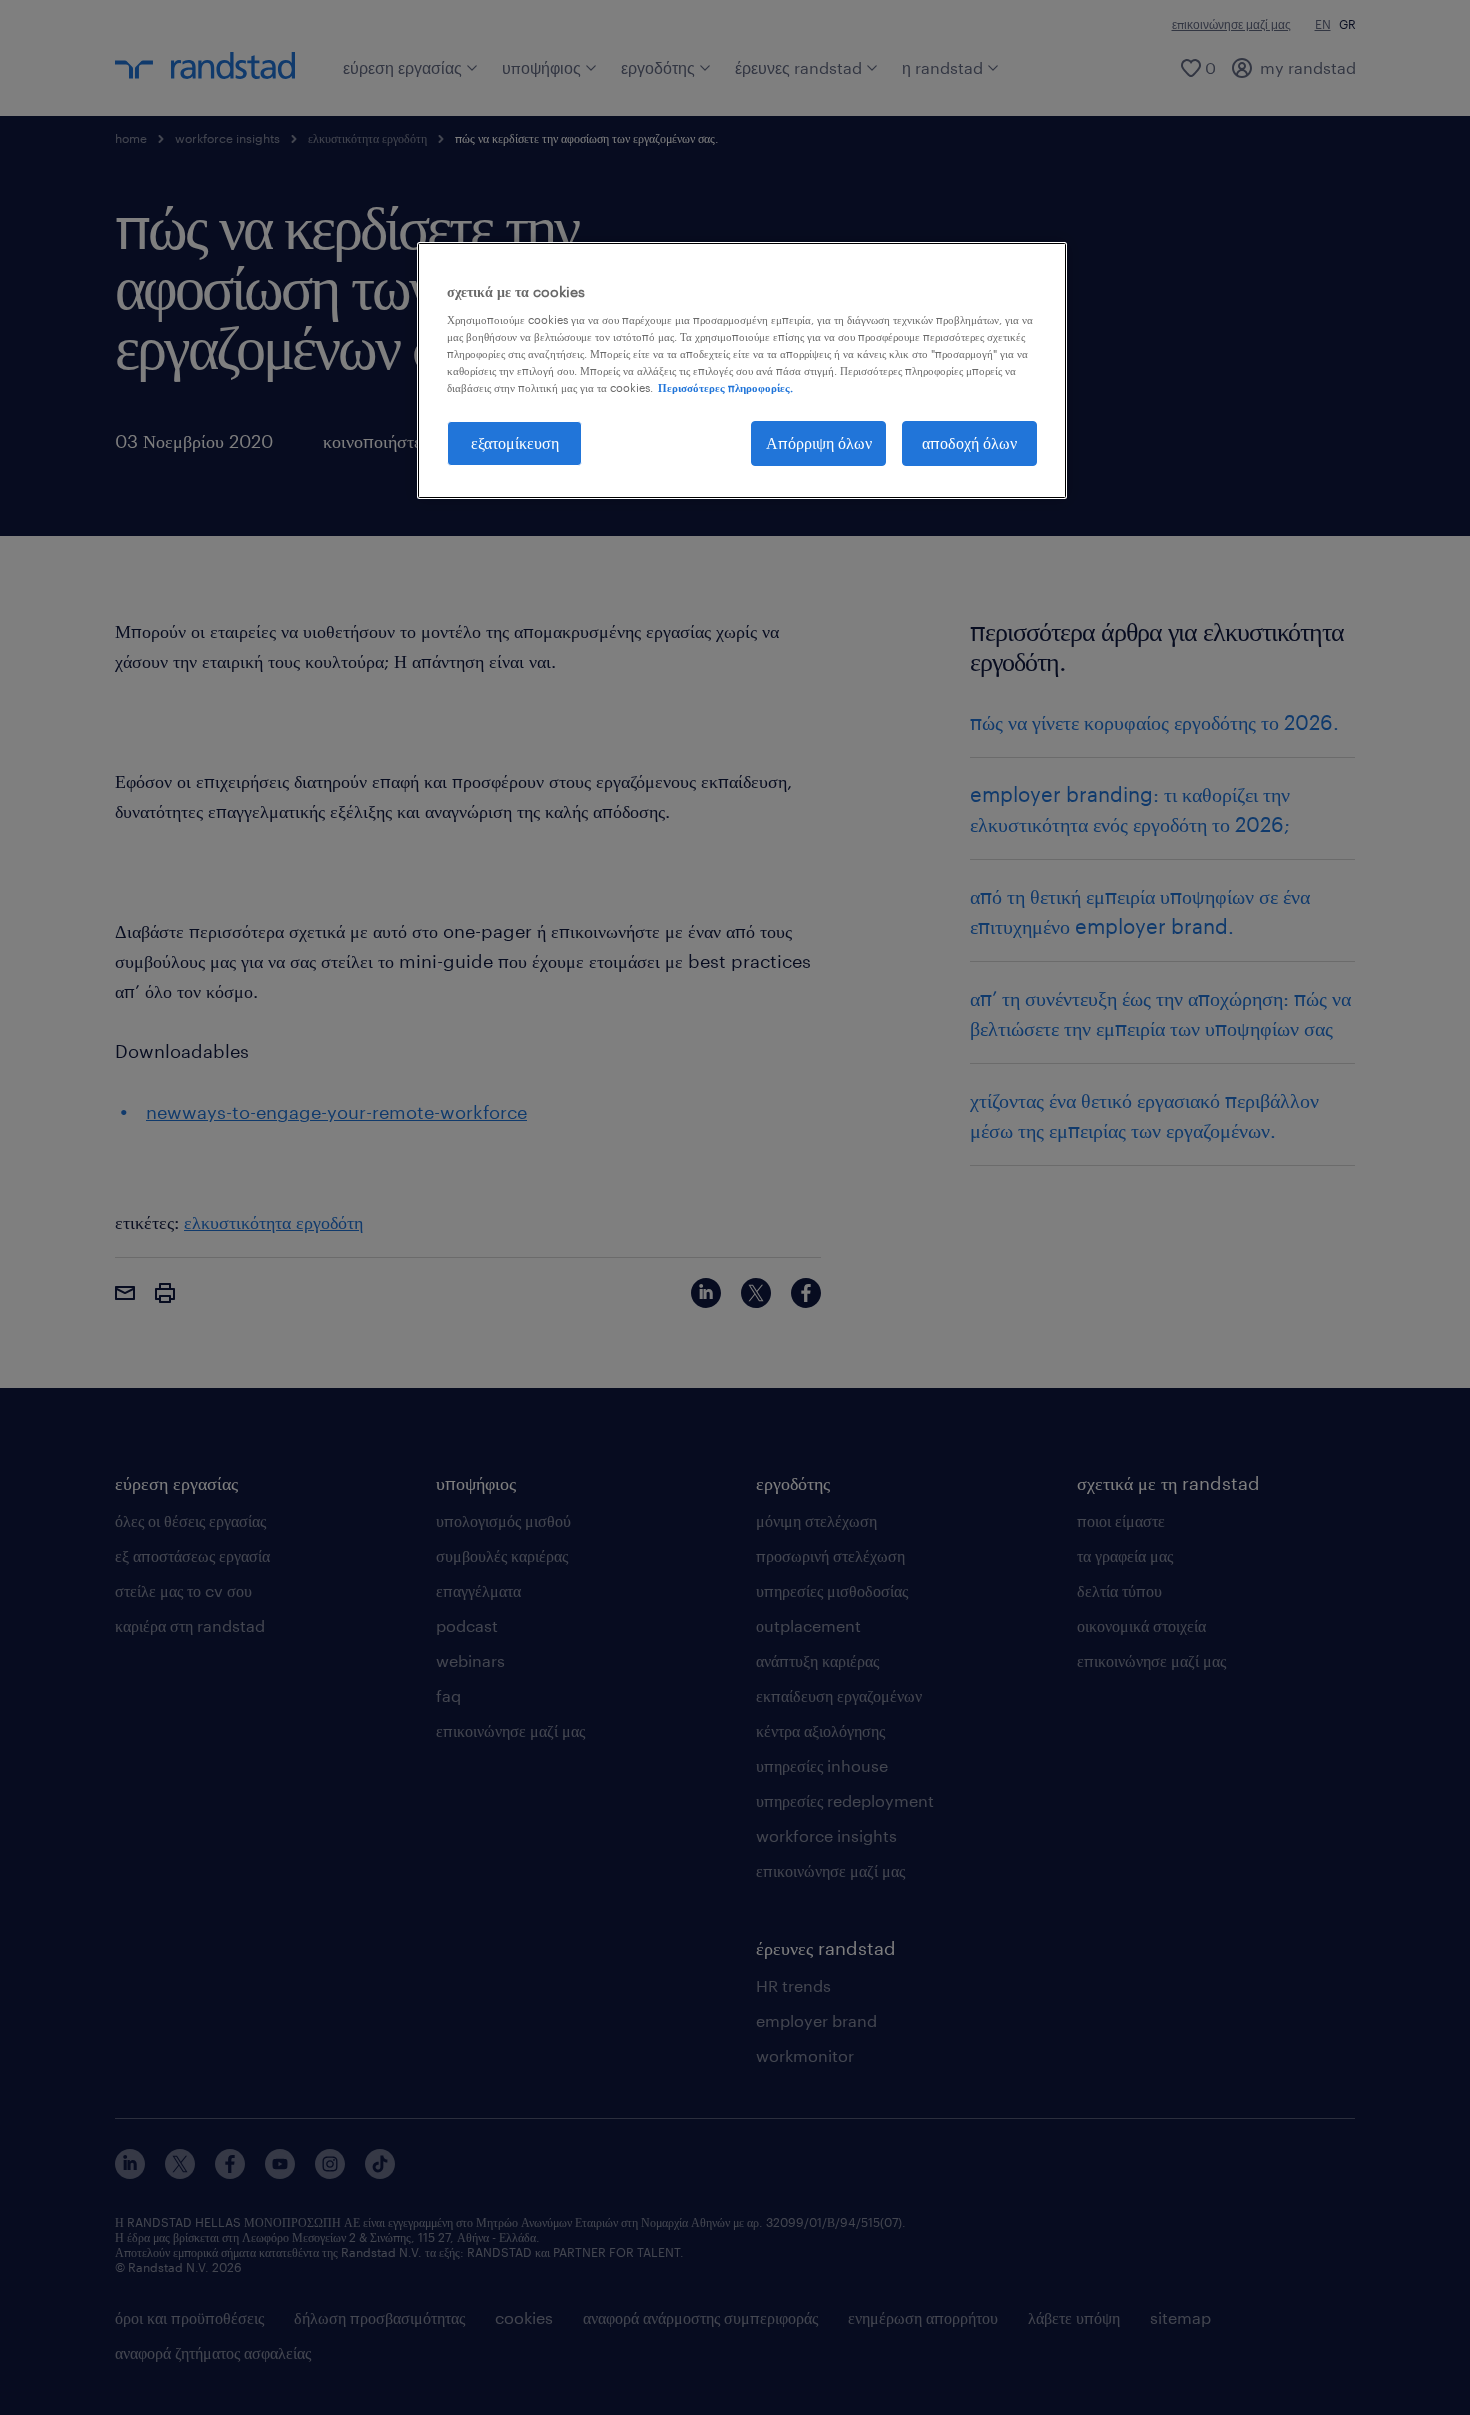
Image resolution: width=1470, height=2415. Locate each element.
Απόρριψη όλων (819, 442)
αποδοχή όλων (969, 442)
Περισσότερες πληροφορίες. (725, 387)
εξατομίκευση (515, 442)
